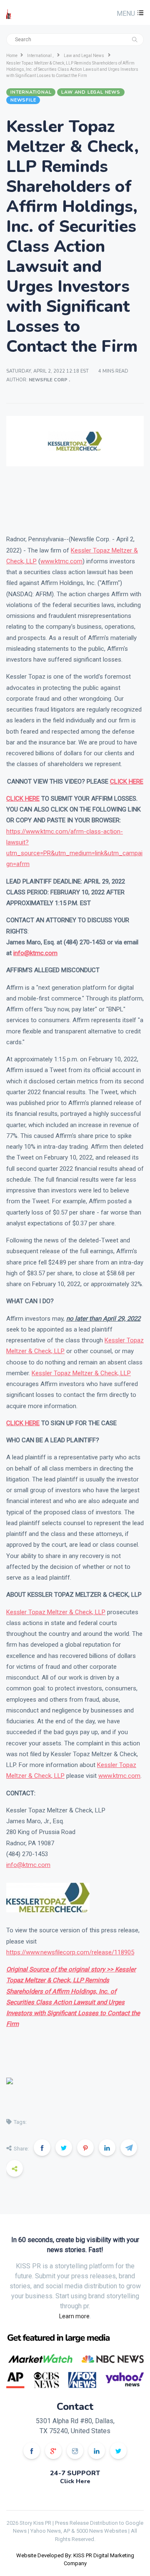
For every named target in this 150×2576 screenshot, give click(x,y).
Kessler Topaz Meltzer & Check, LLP (81, 1373)
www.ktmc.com (61, 561)
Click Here (75, 2481)
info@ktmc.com (28, 1865)
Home (12, 56)
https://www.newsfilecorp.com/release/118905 (70, 1952)
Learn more (74, 2316)
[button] (129, 14)
